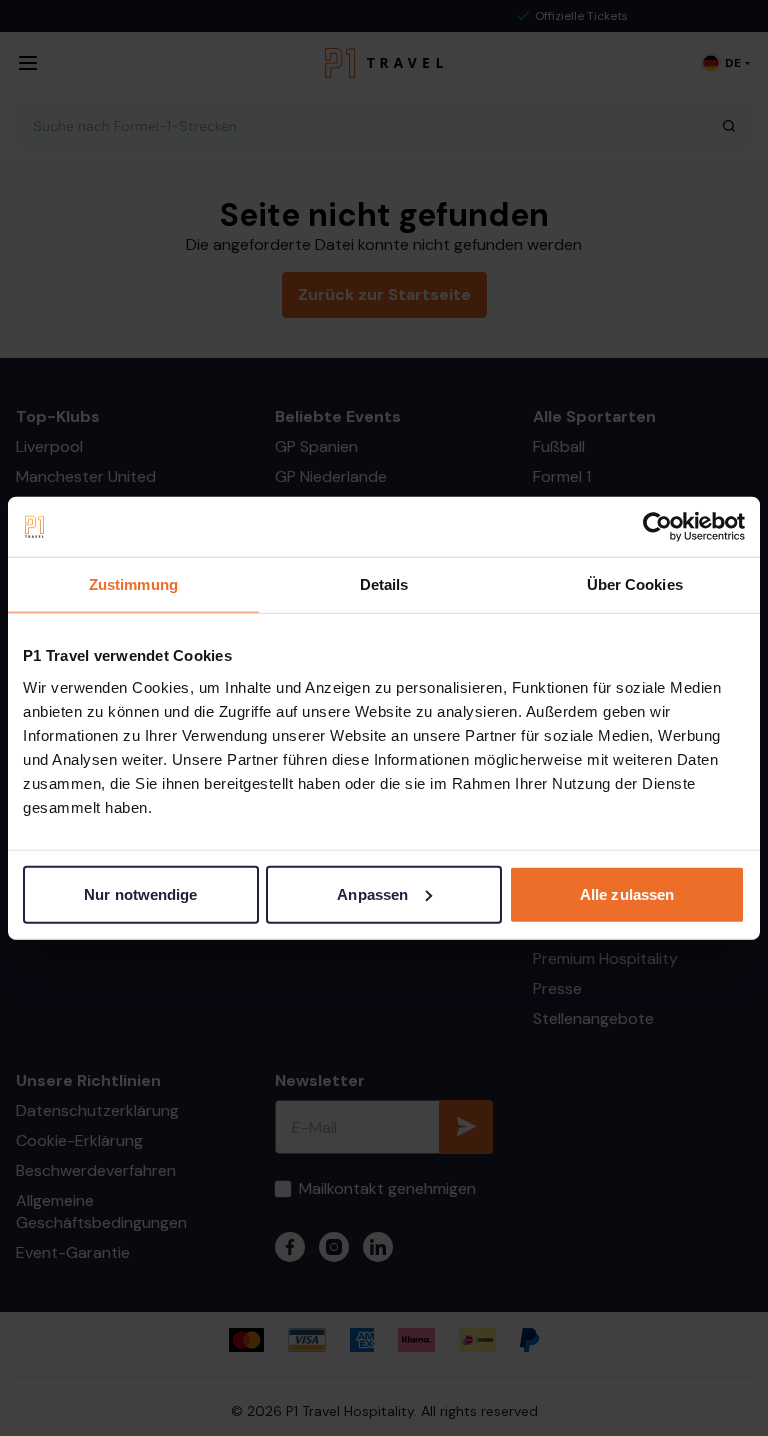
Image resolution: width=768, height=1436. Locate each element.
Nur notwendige (140, 893)
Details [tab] (384, 584)
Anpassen (372, 893)
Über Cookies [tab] (635, 584)
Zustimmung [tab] (133, 584)
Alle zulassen (627, 893)
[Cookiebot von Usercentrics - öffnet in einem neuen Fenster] (657, 527)
